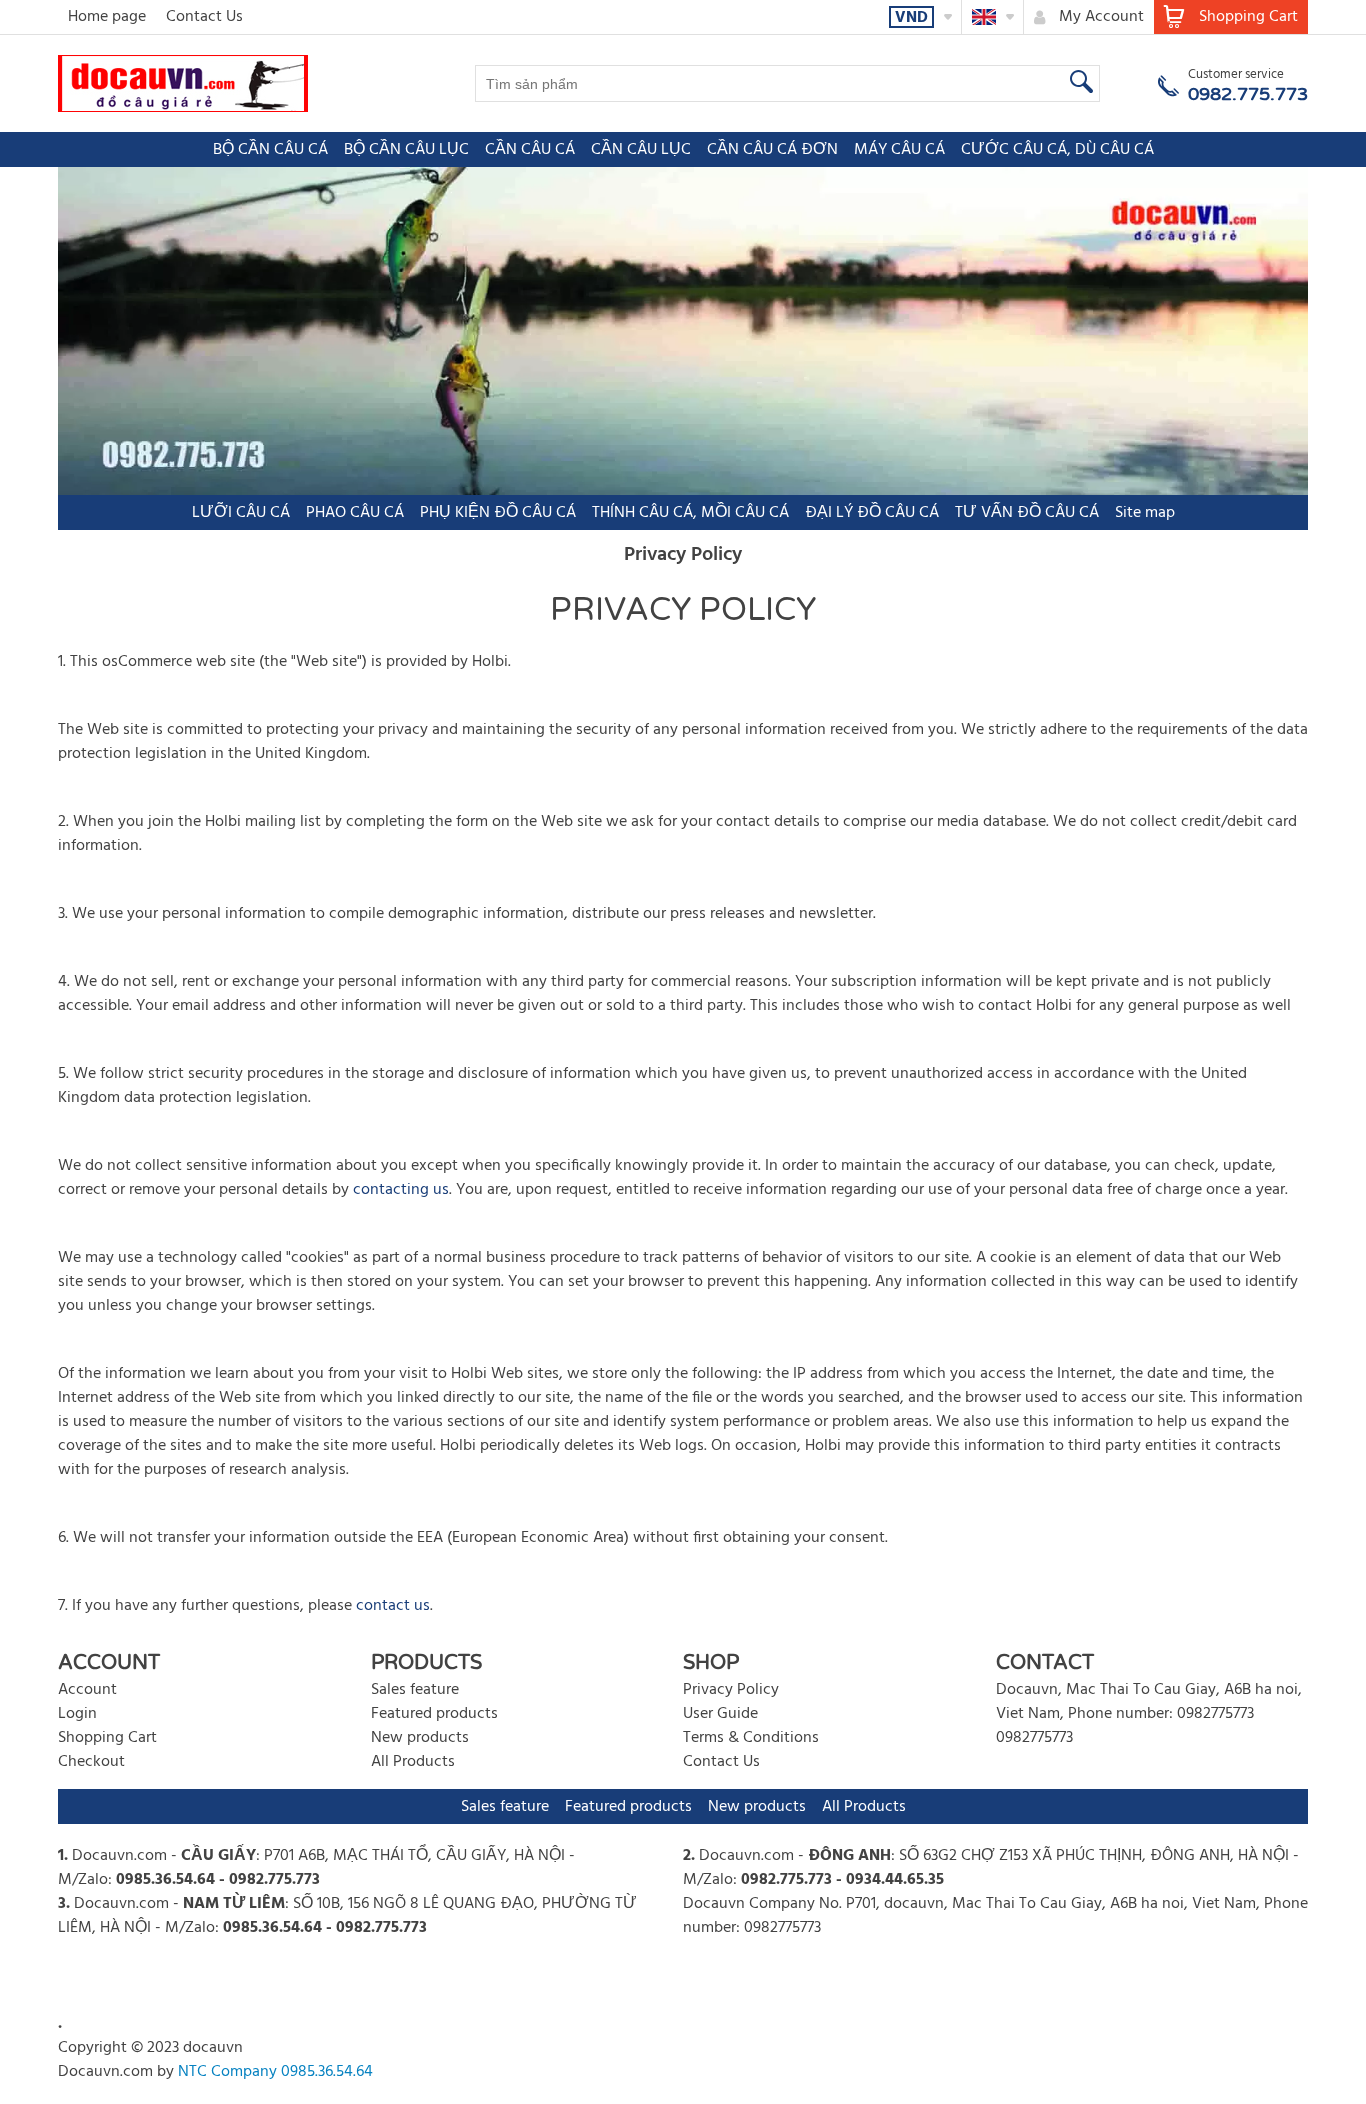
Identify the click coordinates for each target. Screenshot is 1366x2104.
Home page (107, 17)
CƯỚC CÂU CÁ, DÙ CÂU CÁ (1057, 150)
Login (77, 1714)
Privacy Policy (731, 1690)
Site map (1145, 513)
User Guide (720, 1714)
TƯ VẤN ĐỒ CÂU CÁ (1027, 513)
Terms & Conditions (751, 1738)
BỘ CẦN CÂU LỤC (406, 150)
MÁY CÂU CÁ (899, 150)
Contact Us (204, 17)
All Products (413, 1762)
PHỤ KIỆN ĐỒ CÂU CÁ (498, 513)
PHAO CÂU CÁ (355, 513)
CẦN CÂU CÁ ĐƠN (772, 150)
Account (87, 1690)
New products (420, 1738)
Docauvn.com (119, 1856)
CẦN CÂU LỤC (641, 150)
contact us (393, 1606)
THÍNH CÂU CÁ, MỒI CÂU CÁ (690, 513)
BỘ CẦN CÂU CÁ (270, 150)
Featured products (434, 1714)
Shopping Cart (107, 1738)
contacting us (401, 1190)
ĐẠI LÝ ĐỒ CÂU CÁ (872, 513)
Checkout (91, 1762)
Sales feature (415, 1690)
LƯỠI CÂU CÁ (241, 513)
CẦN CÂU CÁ (530, 150)
